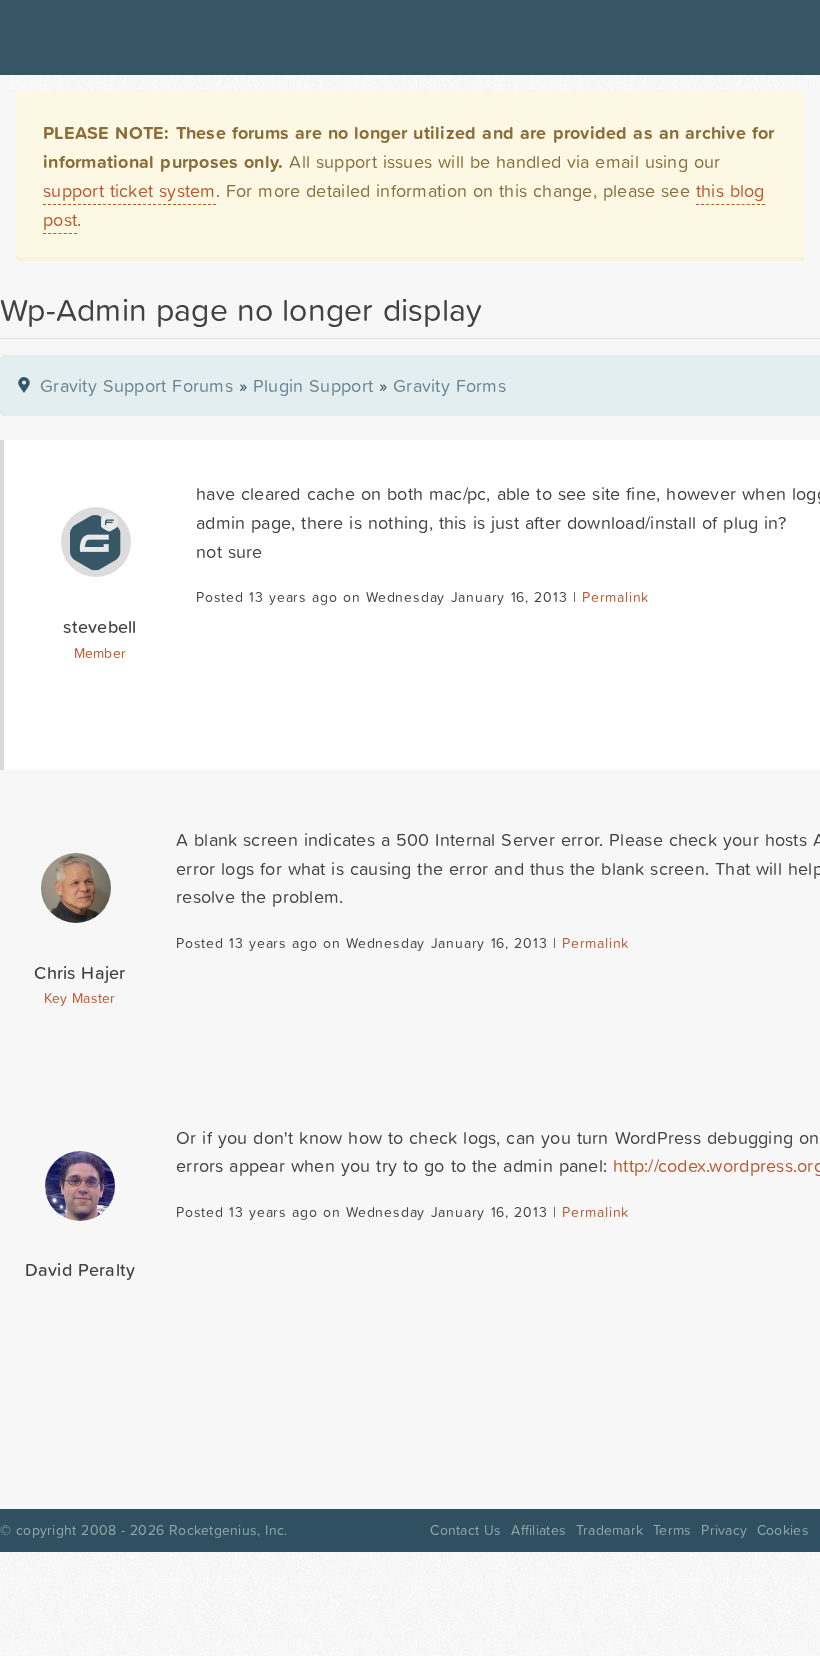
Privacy (724, 1530)
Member (100, 653)
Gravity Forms (449, 385)
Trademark (609, 1530)
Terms (672, 1530)
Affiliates (538, 1530)
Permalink (615, 597)
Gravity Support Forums (136, 385)
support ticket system (129, 190)
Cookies (783, 1530)
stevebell (99, 626)
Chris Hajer (79, 972)
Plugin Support (313, 385)
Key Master (79, 998)
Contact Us (465, 1530)
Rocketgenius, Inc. (228, 1530)
